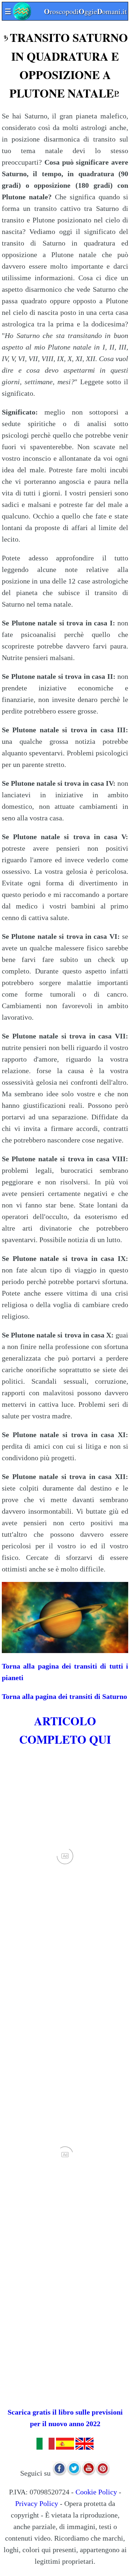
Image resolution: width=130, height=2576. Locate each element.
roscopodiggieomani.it (66, 11)
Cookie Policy (96, 2492)
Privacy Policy (37, 2503)
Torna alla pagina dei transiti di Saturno (64, 1696)
